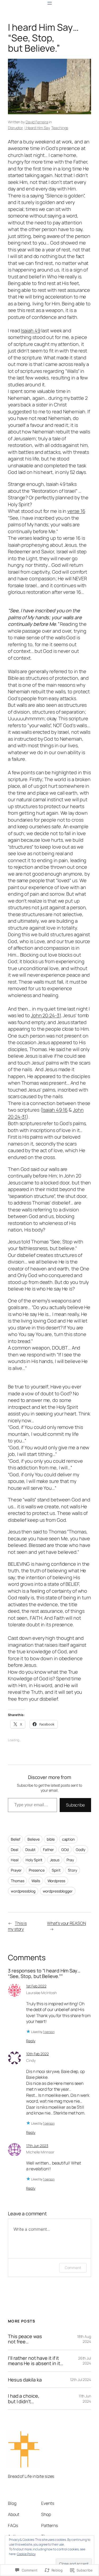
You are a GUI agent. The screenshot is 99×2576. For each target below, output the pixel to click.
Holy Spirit (34, 1860)
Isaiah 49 (30, 331)
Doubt (30, 1850)
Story (72, 1870)
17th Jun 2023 (37, 2146)
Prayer (16, 1870)
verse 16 (76, 511)
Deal (15, 1850)
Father (48, 1850)
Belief (15, 1839)
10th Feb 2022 (37, 2054)
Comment (73, 2268)
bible (51, 1839)
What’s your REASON (66, 1923)
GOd (65, 1850)
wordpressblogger (58, 1891)
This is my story (17, 1926)
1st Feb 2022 (36, 1986)
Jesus (55, 1860)
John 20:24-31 (46, 1015)
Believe (33, 1839)
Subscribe (75, 1805)
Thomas (17, 1881)
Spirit (56, 1870)
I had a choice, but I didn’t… (24, 2399)
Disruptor (15, 128)
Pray (70, 1860)
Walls (36, 1881)
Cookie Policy (26, 2554)
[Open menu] (50, 3)
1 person (49, 2032)
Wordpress (56, 1881)
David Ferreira (37, 122)
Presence (37, 1870)
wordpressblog (23, 1891)
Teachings (60, 128)
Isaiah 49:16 (55, 1110)
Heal (15, 1860)
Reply (31, 2041)
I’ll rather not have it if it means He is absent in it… (36, 2361)
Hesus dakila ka (25, 2380)
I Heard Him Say (37, 128)
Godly (81, 1850)
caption (68, 1839)
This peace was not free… (25, 2339)
